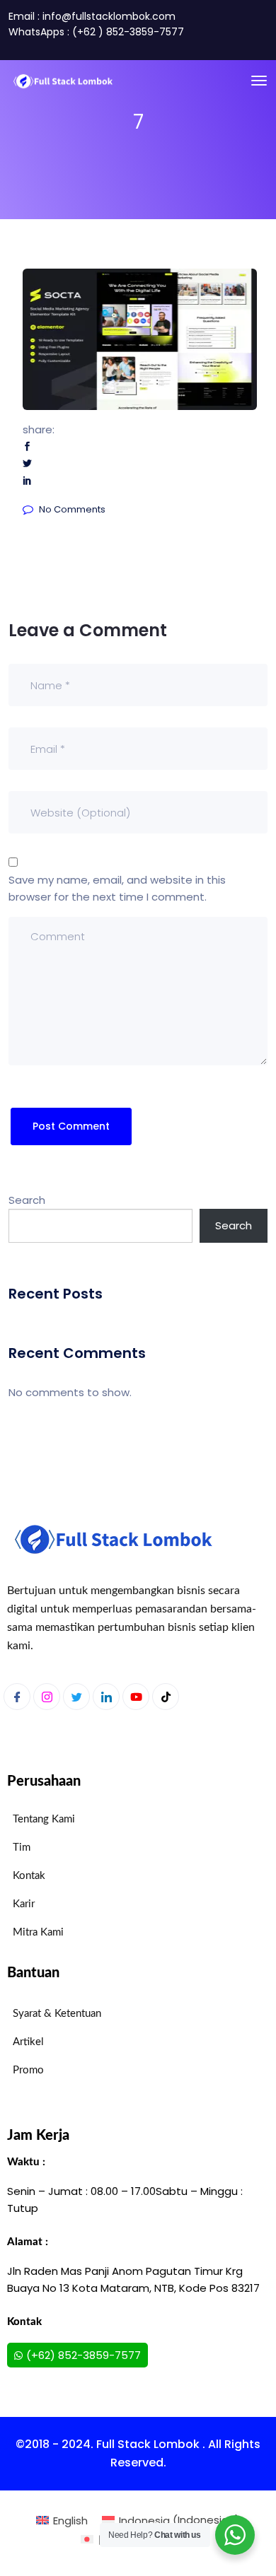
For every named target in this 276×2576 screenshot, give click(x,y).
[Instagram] (47, 1697)
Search (27, 1200)
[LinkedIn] (106, 1697)
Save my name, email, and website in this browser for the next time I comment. (117, 888)
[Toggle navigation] (259, 81)
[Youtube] (136, 1697)
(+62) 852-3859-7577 (84, 2355)
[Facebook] (17, 1697)
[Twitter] (76, 1697)
